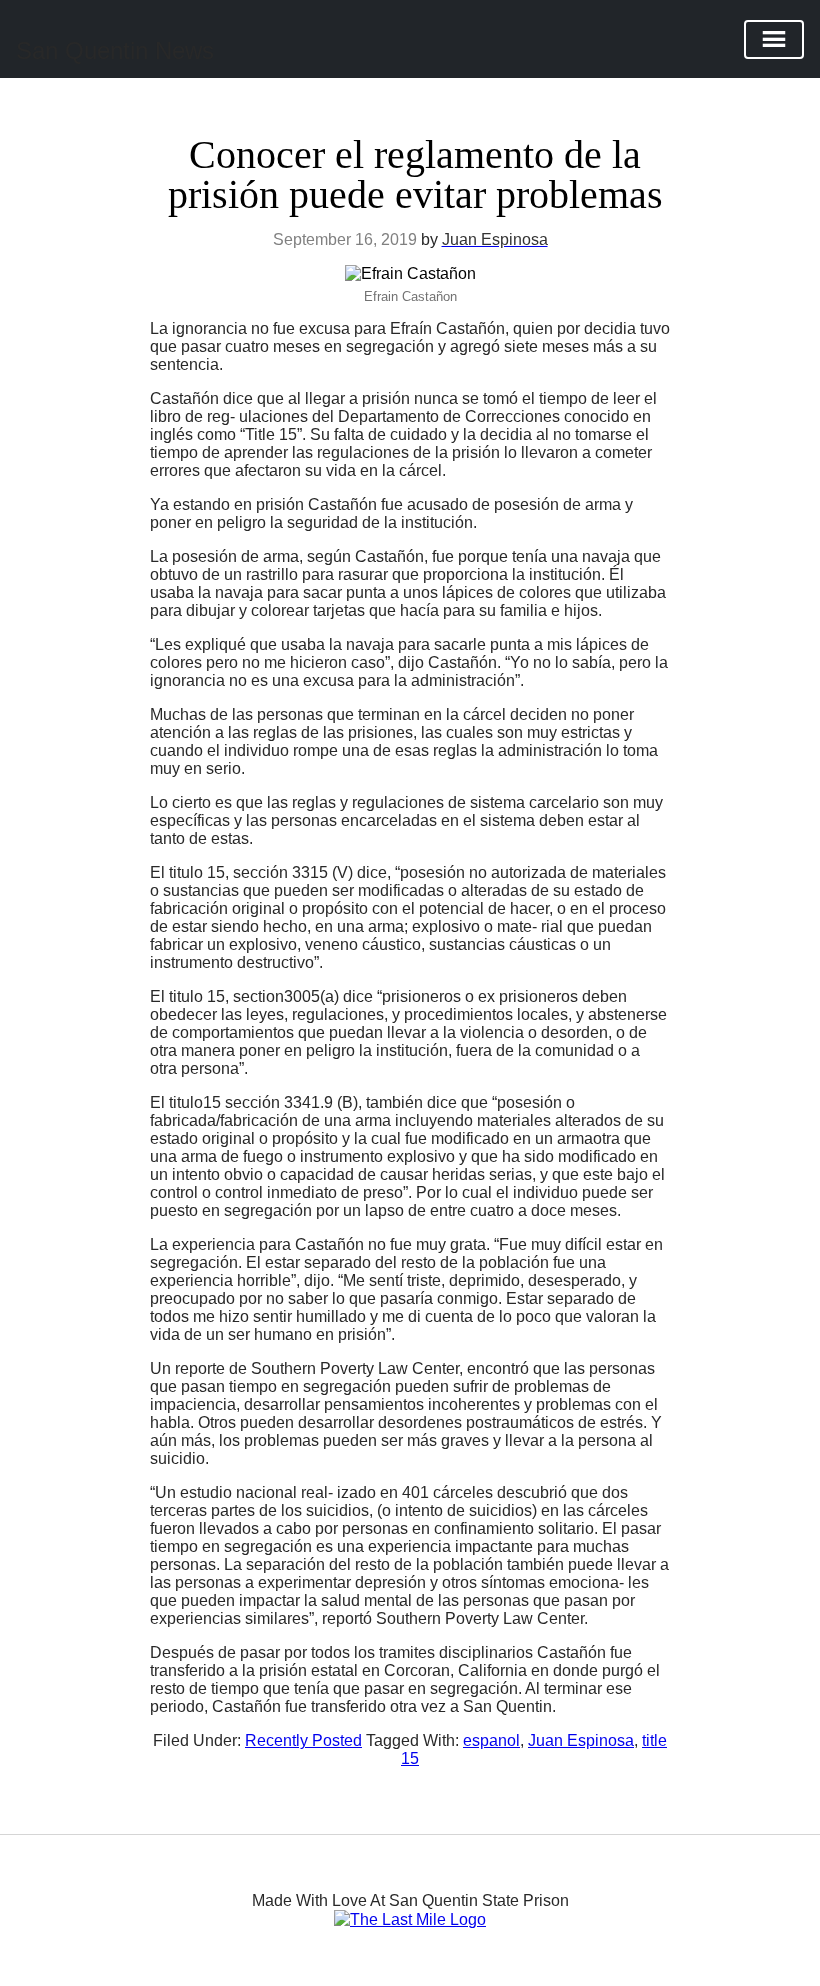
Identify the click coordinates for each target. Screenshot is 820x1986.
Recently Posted (303, 1740)
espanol (491, 1740)
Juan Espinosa (581, 1740)
